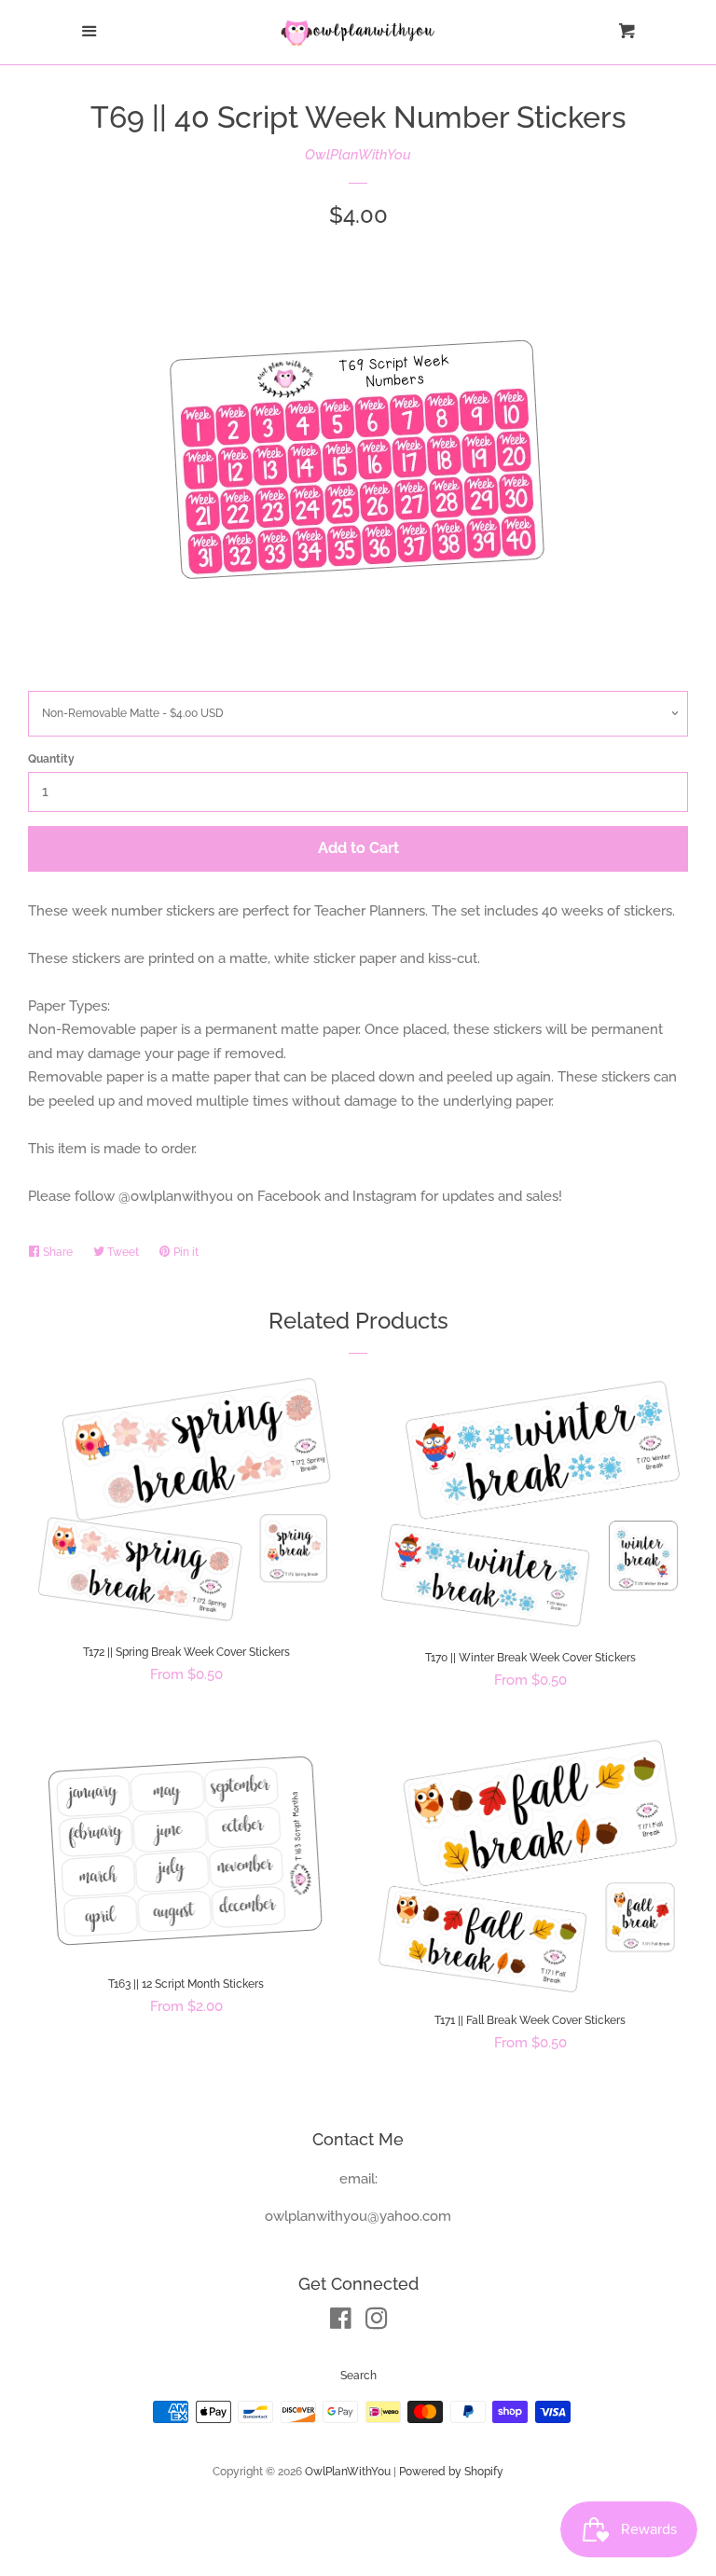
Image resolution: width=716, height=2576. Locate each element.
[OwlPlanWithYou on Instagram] (377, 2322)
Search (358, 2376)
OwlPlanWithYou (358, 155)
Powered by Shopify (451, 2472)
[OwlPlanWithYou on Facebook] (341, 2322)
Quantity (51, 759)
